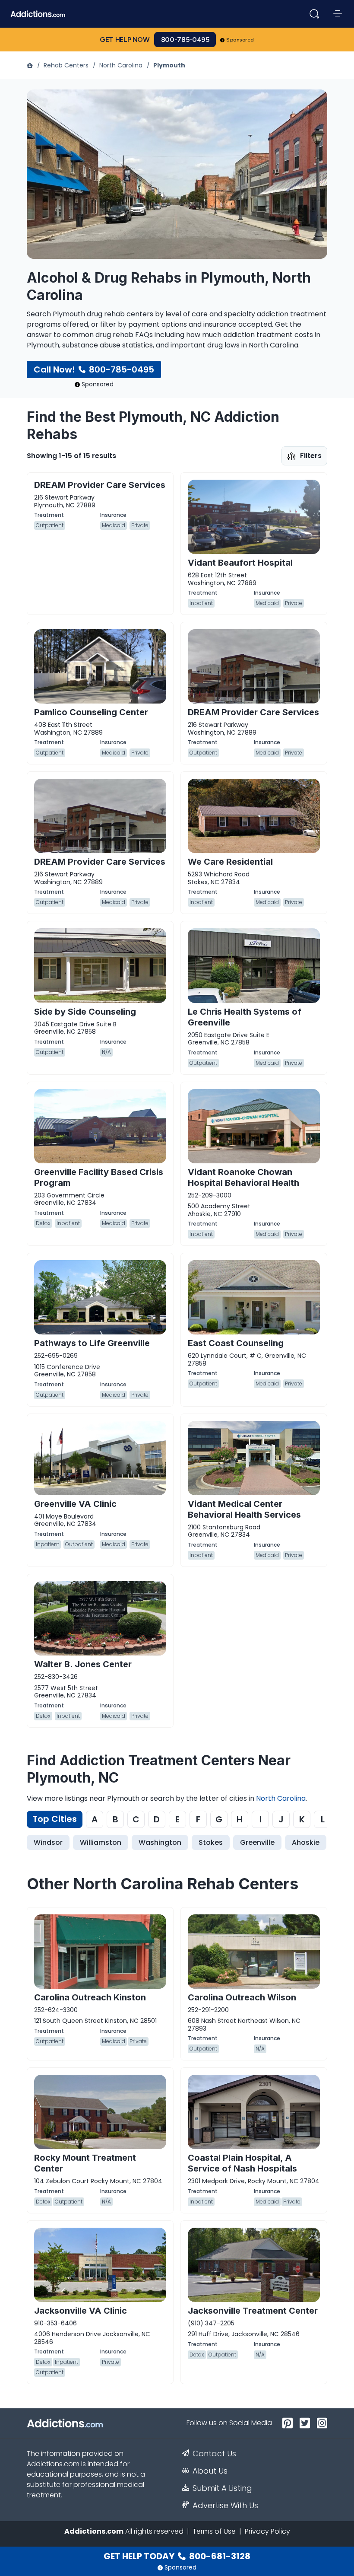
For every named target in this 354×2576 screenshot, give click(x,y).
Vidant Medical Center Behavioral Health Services (244, 1509)
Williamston (101, 1842)
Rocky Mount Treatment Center (85, 2163)
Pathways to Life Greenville (92, 1343)
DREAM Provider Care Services (100, 485)
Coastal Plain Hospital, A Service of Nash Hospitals (242, 2163)
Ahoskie (306, 1842)
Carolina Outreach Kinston (90, 1997)
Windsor (48, 1842)
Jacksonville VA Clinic (81, 2311)
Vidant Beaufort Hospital (240, 563)
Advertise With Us (225, 2506)
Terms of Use (214, 2531)
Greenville (257, 1842)
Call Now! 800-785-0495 (94, 369)
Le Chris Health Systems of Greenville (245, 1017)
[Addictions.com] (31, 65)
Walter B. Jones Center (83, 1664)
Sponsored (240, 40)
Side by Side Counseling (85, 1012)
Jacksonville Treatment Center (253, 2311)
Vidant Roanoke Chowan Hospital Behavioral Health (243, 1177)
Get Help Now (125, 40)
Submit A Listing (222, 2488)
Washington (160, 1842)
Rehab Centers (66, 65)
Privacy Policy (267, 2531)
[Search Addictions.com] (314, 14)
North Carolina (121, 65)
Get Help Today (177, 2556)
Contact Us (214, 2454)
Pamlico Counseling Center (91, 712)
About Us (210, 2471)
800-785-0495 (185, 40)
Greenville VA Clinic (75, 1504)
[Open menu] (338, 14)
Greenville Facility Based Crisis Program (99, 1177)
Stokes (211, 1842)
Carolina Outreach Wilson (242, 1997)
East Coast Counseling (236, 1343)
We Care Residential (230, 862)
